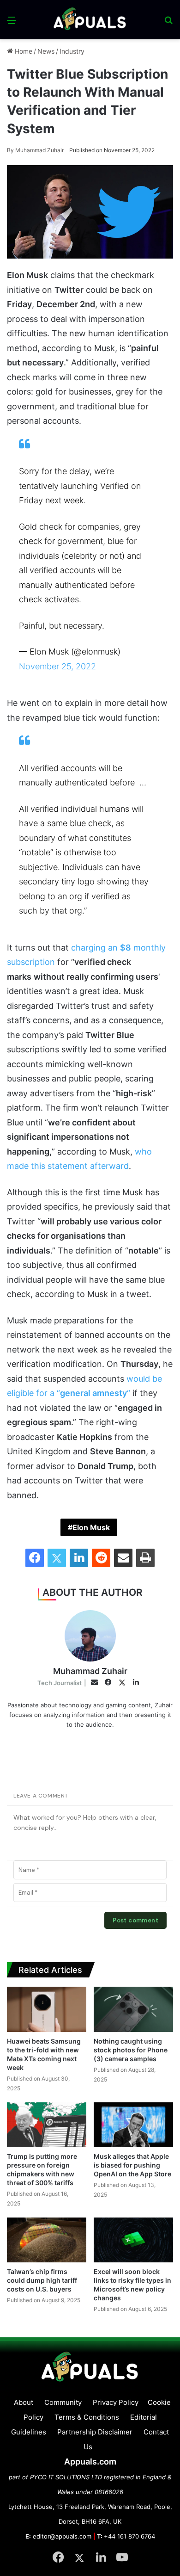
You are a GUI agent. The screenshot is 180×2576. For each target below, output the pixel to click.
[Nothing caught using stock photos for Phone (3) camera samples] (133, 2009)
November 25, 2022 (57, 666)
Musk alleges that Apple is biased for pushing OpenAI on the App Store (132, 2165)
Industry (72, 51)
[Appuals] (90, 20)
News (46, 51)
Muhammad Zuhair (35, 150)
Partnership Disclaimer (95, 2432)
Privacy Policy (116, 2402)
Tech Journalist (60, 1683)
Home (23, 51)
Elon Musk (91, 1527)
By (11, 150)
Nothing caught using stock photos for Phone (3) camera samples (131, 2050)
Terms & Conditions (87, 2417)
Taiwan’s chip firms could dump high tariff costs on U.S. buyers (42, 2280)
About (24, 2402)
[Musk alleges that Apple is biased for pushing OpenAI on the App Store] (133, 2125)
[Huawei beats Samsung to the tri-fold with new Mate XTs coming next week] (47, 2009)
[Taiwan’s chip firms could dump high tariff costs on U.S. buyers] (47, 2240)
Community (63, 2402)
